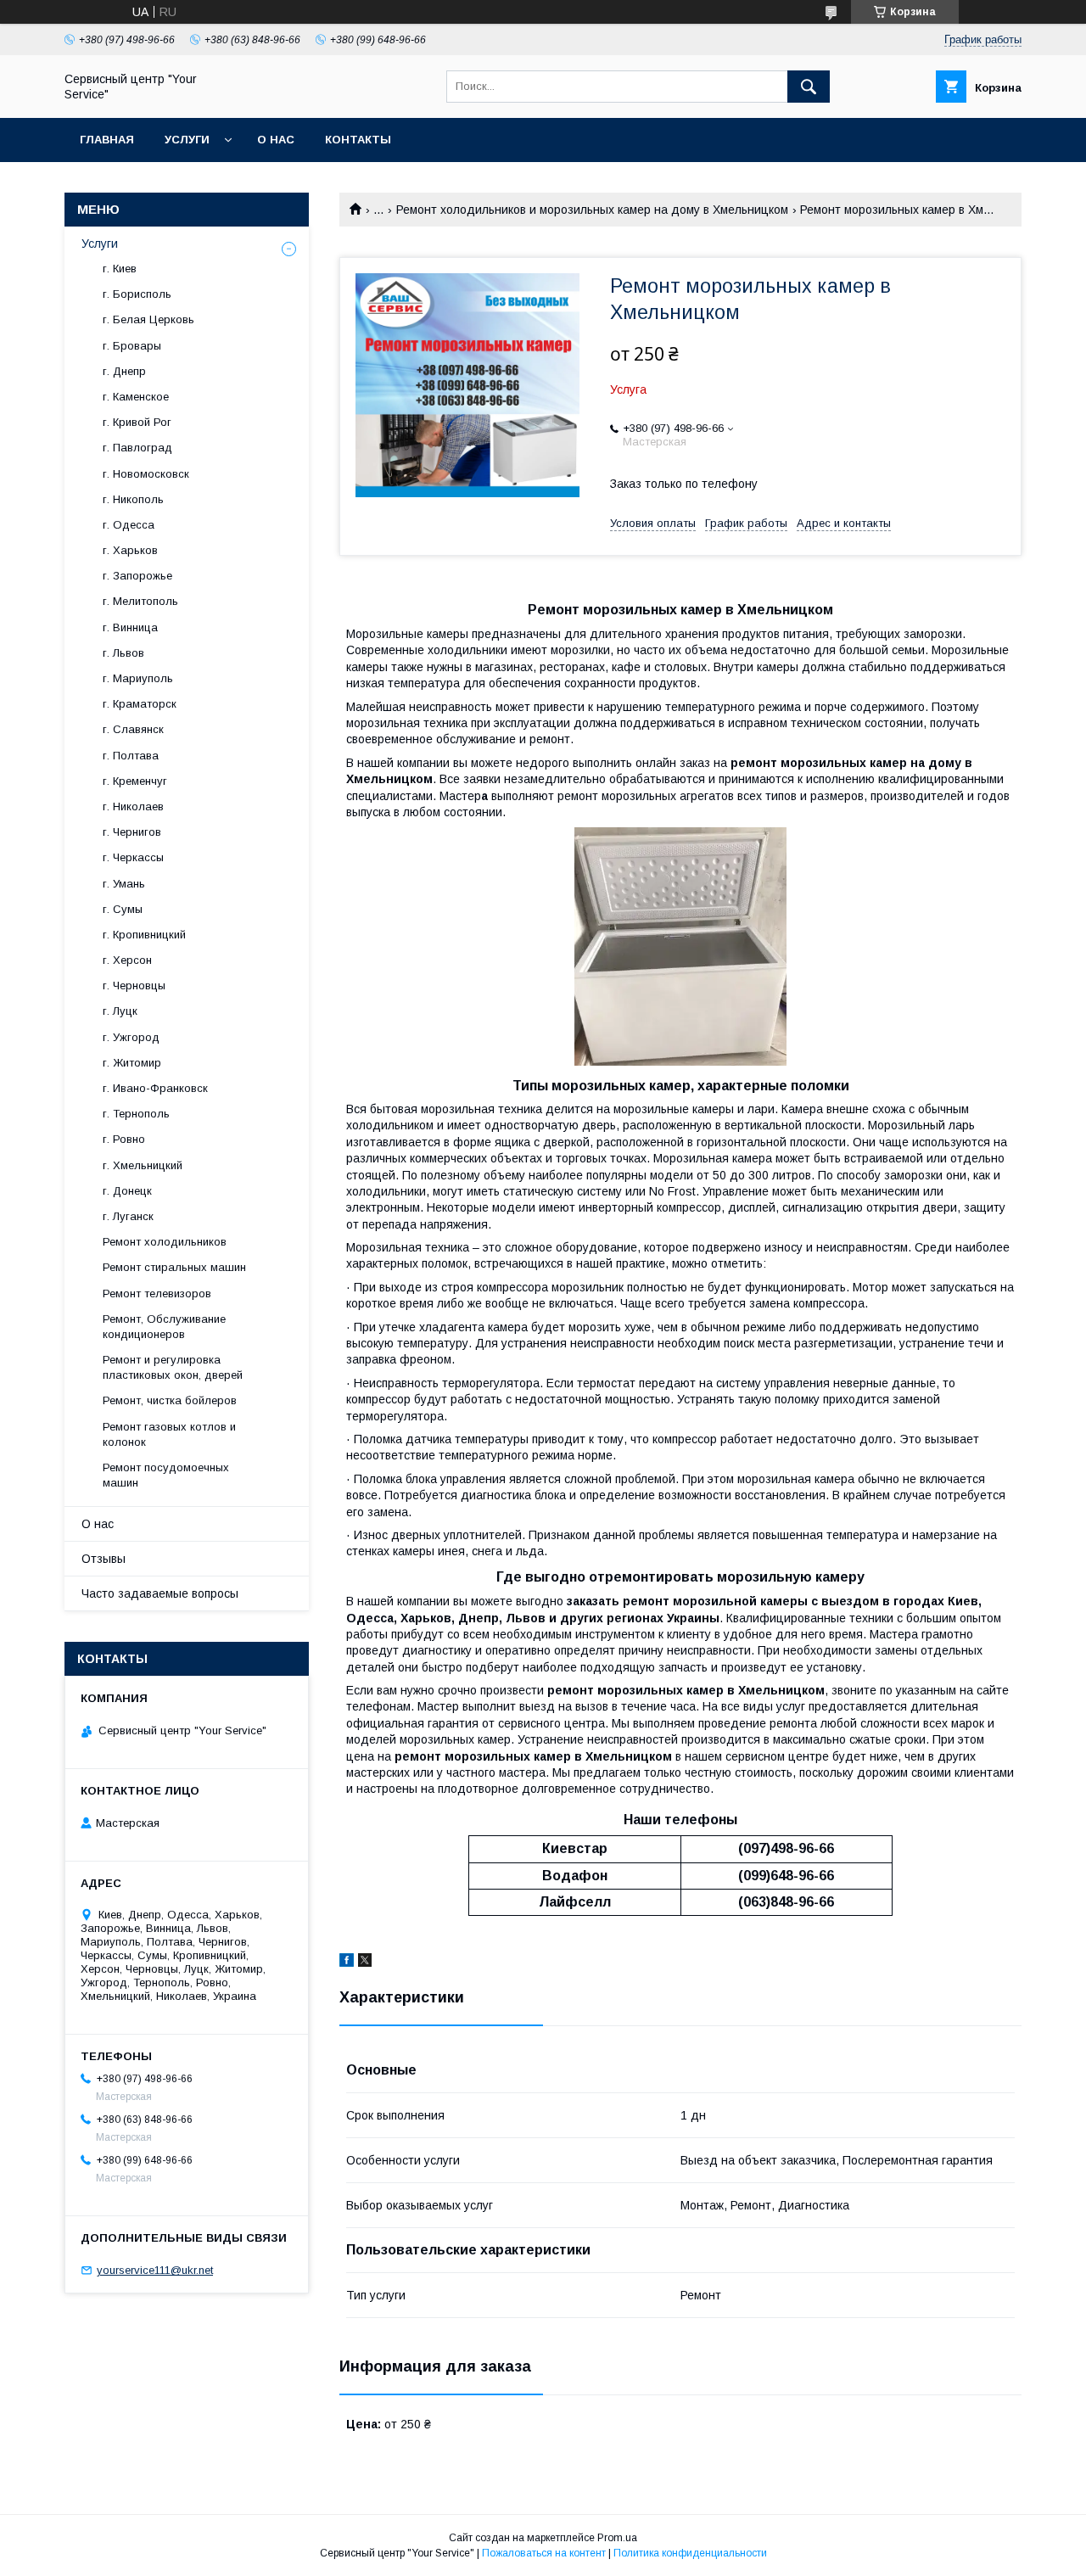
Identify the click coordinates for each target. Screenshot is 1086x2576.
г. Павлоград (137, 448)
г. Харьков (130, 550)
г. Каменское (136, 397)
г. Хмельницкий (143, 1165)
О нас (276, 140)
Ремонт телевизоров (157, 1294)
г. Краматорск (140, 704)
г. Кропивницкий (144, 935)
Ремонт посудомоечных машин (166, 1475)
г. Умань (124, 884)
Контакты (358, 140)
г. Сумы (123, 909)
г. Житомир (132, 1063)
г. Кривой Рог (137, 422)
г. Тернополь (136, 1114)
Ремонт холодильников (165, 1242)
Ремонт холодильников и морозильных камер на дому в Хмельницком (592, 210)
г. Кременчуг (135, 781)
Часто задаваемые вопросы (160, 1593)
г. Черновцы (134, 986)
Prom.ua (617, 2538)
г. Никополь (133, 499)
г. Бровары (132, 346)
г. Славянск (133, 729)
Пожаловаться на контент (544, 2553)
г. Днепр (124, 371)
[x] (365, 1963)
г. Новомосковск (146, 474)
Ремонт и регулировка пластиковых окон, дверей (173, 1367)
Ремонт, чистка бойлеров (170, 1400)
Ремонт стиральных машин (174, 1267)
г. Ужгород (131, 1037)
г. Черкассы (133, 857)
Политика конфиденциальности (690, 2553)
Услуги (187, 140)
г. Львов (123, 653)
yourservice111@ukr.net (155, 2270)
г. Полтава (131, 756)
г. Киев (120, 269)
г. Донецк (127, 1191)
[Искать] (809, 87)
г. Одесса (129, 525)
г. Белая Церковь (148, 319)
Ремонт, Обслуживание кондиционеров (164, 1327)
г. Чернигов (132, 832)
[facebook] (347, 1963)
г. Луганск (128, 1216)
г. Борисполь (137, 294)
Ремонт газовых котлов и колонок (169, 1434)
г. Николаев (133, 806)
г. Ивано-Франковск (155, 1088)
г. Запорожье (137, 576)
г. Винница (130, 627)
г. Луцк (120, 1011)
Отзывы (104, 1559)
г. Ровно (124, 1139)
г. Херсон (127, 960)
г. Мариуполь (138, 678)
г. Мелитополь (140, 601)
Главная (107, 140)
